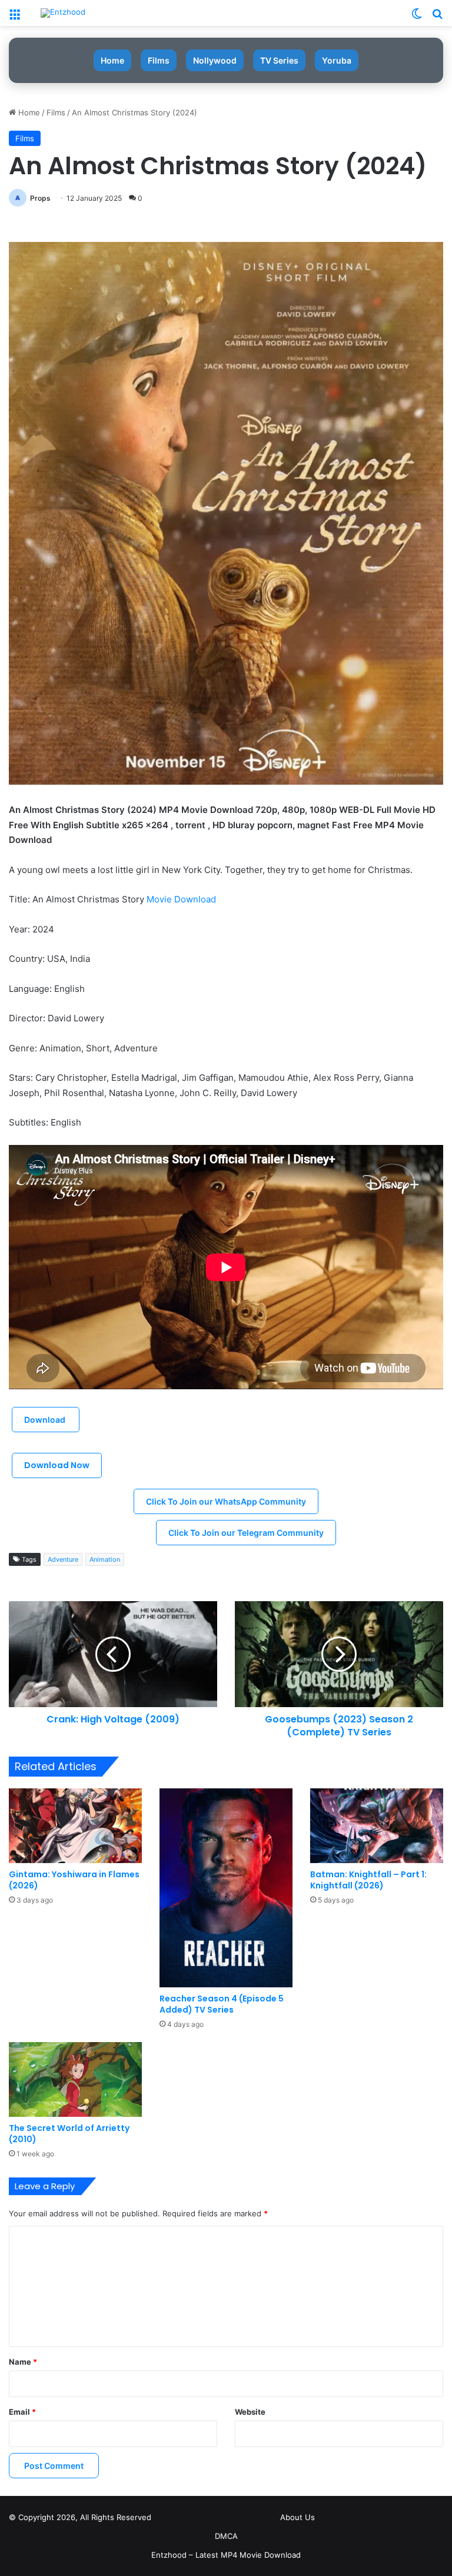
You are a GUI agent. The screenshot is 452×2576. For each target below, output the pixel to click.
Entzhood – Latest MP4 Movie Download (226, 2555)
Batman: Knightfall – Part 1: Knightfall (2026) (368, 1880)
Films (159, 60)
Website (250, 2412)
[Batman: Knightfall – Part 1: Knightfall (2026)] (377, 1826)
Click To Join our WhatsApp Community (226, 1501)
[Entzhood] (63, 13)
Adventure (63, 1559)
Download (46, 1420)
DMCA (226, 2536)
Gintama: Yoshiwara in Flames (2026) (74, 1880)
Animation (105, 1559)
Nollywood (215, 60)
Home (112, 60)
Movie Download (182, 899)
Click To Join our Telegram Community (246, 1533)
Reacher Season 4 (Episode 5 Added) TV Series (222, 2004)
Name (23, 2362)
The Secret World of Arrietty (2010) (69, 2134)
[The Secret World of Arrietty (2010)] (75, 2079)
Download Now (57, 1465)
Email (22, 2412)
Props (40, 198)
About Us (298, 2517)
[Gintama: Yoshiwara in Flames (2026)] (75, 1826)
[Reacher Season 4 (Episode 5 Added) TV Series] (226, 1888)
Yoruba (337, 60)
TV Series (279, 60)
